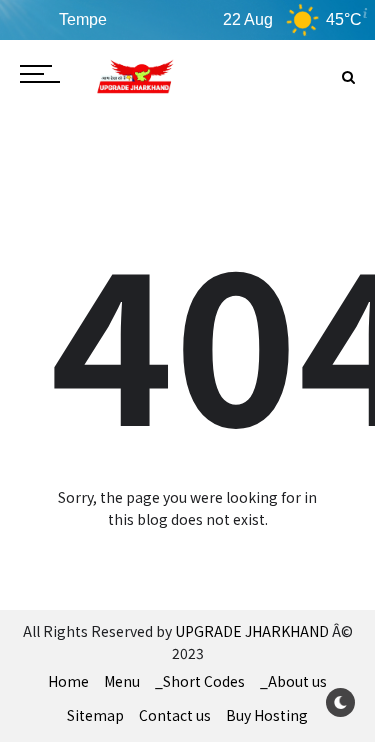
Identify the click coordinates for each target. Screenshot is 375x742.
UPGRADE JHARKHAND (252, 631)
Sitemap (95, 715)
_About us (293, 681)
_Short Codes (200, 681)
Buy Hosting (267, 715)
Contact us (175, 715)
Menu (122, 681)
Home (68, 681)
